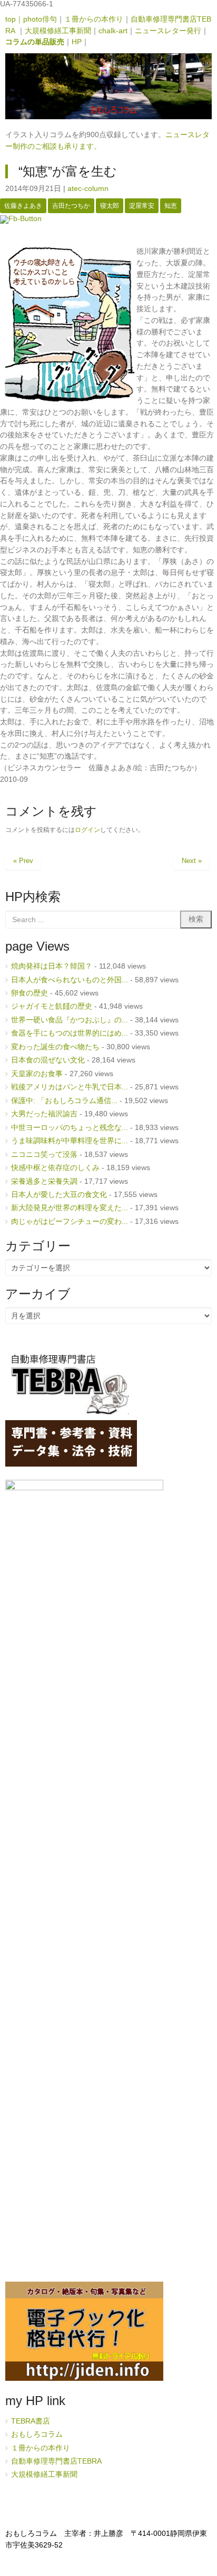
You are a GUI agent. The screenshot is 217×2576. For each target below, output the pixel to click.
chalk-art (113, 31)
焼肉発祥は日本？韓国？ (52, 966)
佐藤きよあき (23, 206)
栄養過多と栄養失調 (44, 1181)
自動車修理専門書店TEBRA (57, 2461)
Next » (192, 861)
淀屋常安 (142, 206)
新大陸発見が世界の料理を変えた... (70, 1208)
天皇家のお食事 (37, 1074)
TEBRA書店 (31, 2421)
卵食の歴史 (29, 993)
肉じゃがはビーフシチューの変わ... (70, 1222)
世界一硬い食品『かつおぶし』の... (70, 1020)
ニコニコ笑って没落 (44, 1155)
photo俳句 (40, 19)
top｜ (14, 19)
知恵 (171, 206)
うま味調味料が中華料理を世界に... (70, 1141)
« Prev (23, 861)
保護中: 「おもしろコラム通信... (64, 1101)
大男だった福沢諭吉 (44, 1114)
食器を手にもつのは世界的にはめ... (70, 1033)
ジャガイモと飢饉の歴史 (52, 1006)
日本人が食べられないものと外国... (70, 980)
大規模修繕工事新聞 (58, 31)
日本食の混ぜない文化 (48, 1060)
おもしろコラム (37, 2434)
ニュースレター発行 (168, 31)
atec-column (88, 189)
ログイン (87, 830)
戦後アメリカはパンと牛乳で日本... (70, 1087)
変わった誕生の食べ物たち (55, 1047)
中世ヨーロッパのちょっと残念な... (70, 1128)
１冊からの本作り (94, 19)
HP (77, 42)
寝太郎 (110, 206)
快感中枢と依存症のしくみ (55, 1168)
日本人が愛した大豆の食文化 (59, 1195)
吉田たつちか (71, 206)
